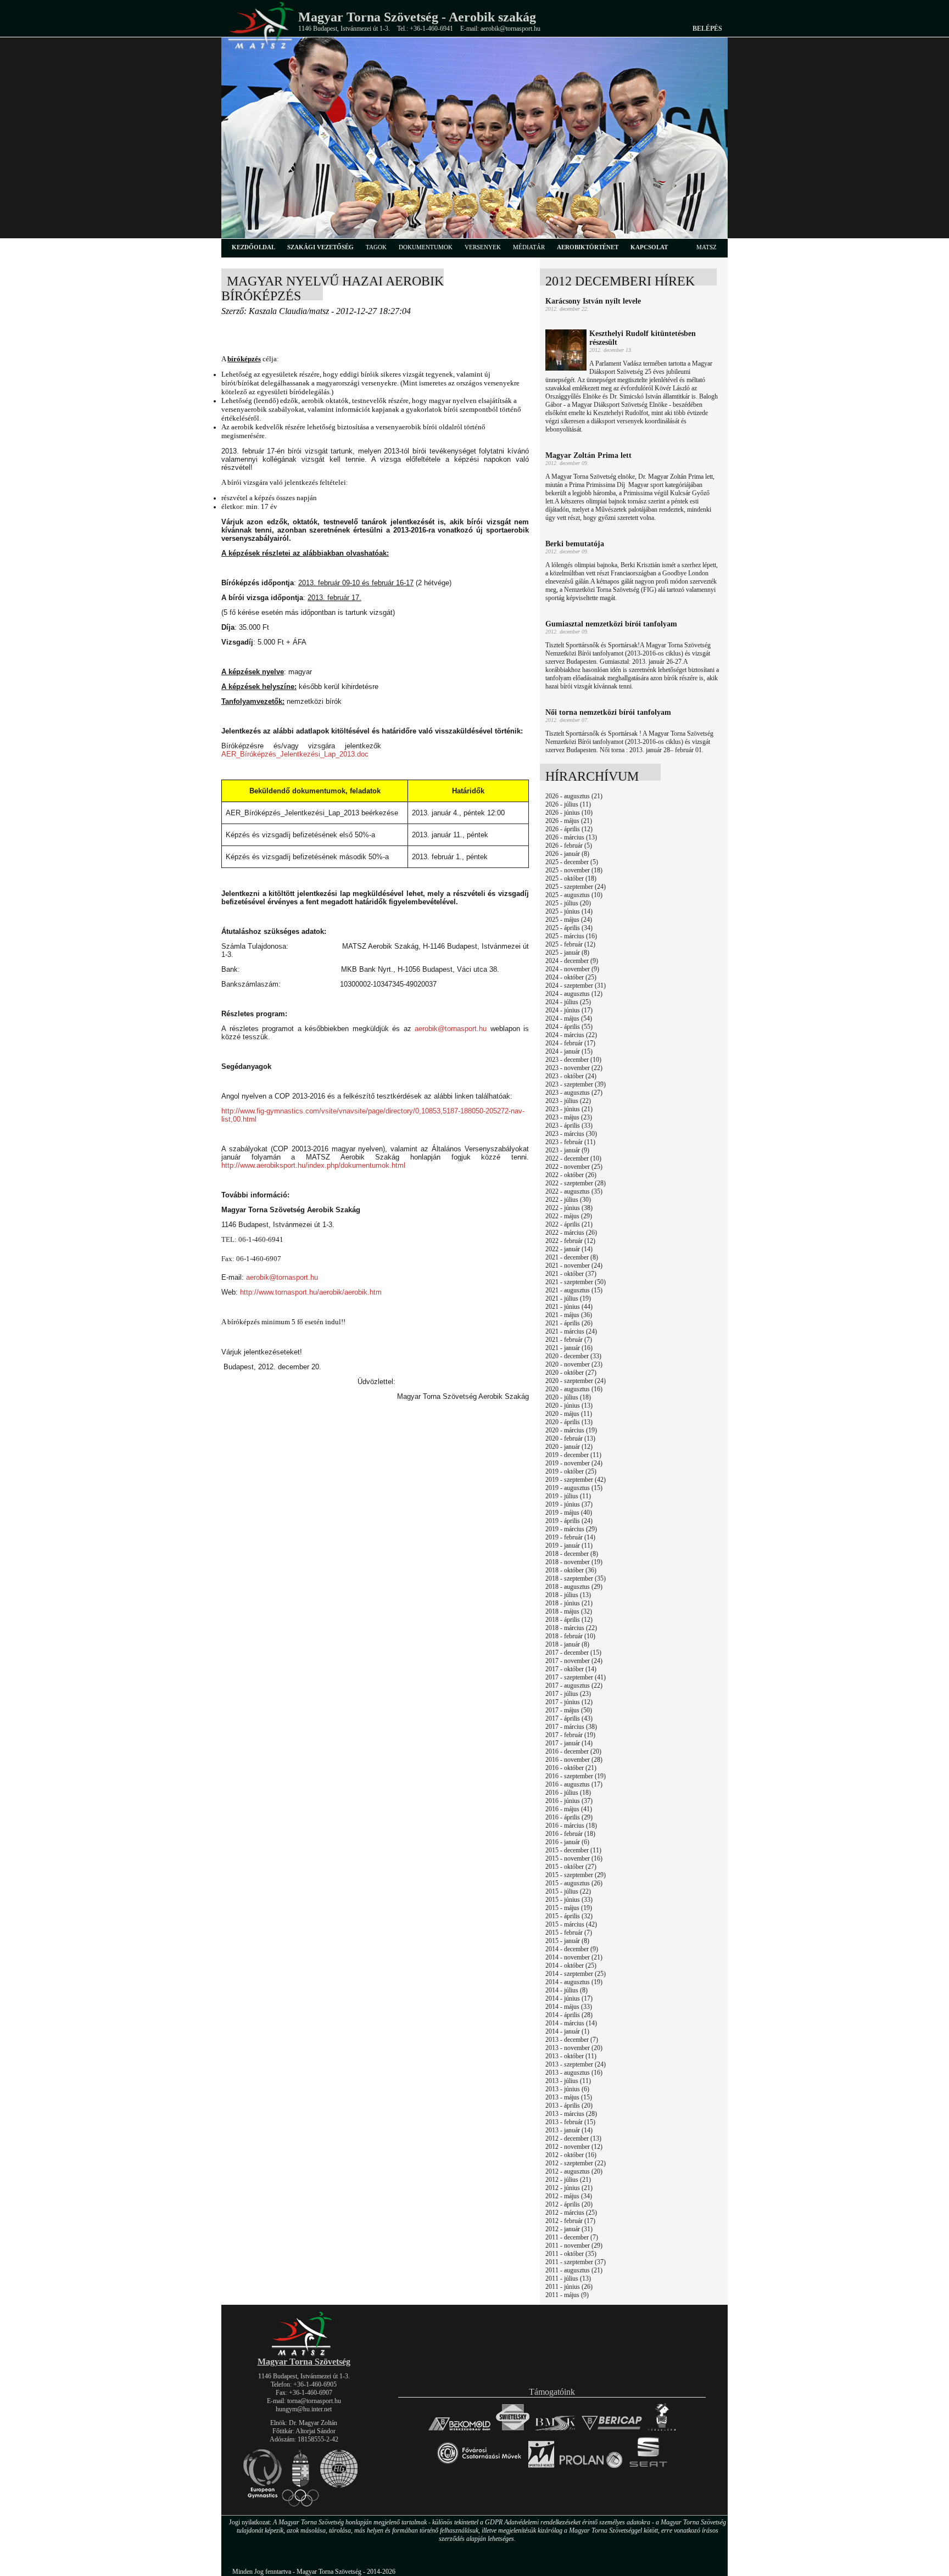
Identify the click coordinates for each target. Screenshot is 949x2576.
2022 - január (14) (569, 1249)
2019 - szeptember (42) (576, 1480)
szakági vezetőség (320, 247)
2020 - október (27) (571, 1373)
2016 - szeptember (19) (576, 1776)
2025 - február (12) (570, 944)
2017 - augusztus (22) (574, 1685)
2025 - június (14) (569, 911)
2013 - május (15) (569, 2097)
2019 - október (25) (571, 1471)
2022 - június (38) (569, 1208)
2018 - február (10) (570, 1636)
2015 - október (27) (571, 1867)
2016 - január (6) (567, 1842)
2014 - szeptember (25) (576, 1974)
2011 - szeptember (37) (576, 2262)
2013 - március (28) (571, 2114)
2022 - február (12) (570, 1241)
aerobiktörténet (588, 247)
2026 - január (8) (567, 854)
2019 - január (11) (569, 1545)
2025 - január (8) (567, 953)
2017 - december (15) (573, 1653)
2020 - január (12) (569, 1447)
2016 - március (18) (571, 1825)
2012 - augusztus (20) (574, 2171)
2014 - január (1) (567, 2031)
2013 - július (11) (568, 2081)
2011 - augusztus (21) (574, 2270)
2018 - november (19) (574, 1562)
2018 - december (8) (572, 1554)
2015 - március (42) (571, 1924)
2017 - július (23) (568, 1694)
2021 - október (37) (571, 1274)
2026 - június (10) (569, 813)
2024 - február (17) (570, 1043)
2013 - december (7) (572, 2040)
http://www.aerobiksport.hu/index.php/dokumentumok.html (313, 1165)
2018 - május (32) (569, 1611)
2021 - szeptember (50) (576, 1282)
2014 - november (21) (574, 1957)
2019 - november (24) (574, 1463)
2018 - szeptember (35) (576, 1578)
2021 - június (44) (569, 1307)
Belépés (707, 29)
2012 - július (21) (568, 2180)
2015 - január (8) (567, 1941)
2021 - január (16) (569, 1348)
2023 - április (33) (569, 1125)
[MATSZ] (304, 2354)
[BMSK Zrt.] (556, 2430)
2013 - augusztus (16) (574, 2073)
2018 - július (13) (568, 1595)
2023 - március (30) (571, 1134)
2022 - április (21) (569, 1224)
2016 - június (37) (569, 1801)
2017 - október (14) (571, 1669)
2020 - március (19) (571, 1430)
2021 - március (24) (571, 1331)
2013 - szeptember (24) (576, 2064)
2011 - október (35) (571, 2254)
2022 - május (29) (569, 1216)
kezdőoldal (253, 247)
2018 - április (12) (569, 1620)
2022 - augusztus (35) (574, 1191)
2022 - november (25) (574, 1167)
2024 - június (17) (569, 1010)
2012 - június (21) (569, 2188)
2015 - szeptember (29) (576, 1875)
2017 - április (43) (569, 1718)
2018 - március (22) (571, 1628)
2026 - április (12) (569, 829)
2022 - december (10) (573, 1158)
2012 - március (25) (571, 2213)
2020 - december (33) (573, 1356)
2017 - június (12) (569, 1702)
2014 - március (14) (571, 2023)
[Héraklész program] (661, 2430)
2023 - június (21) (569, 1109)
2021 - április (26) (569, 1323)
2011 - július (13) (568, 2278)
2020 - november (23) (574, 1364)
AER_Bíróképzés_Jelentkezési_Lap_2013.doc (295, 754)
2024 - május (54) (569, 1018)
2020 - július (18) (568, 1397)
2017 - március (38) (571, 1727)
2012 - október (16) (571, 2155)
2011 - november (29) (574, 2245)
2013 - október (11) (571, 2056)
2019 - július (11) (568, 1496)
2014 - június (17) (569, 1998)
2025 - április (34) (569, 928)
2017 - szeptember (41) (576, 1677)
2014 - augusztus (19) (574, 1982)
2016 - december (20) (573, 1751)
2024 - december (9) (572, 961)
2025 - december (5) (572, 862)
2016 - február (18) (570, 1834)
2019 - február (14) (570, 1537)
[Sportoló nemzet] (541, 2468)
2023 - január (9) (567, 1150)
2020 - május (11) (569, 1414)
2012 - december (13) (573, 2138)
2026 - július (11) (568, 804)
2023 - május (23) (569, 1117)
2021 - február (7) (569, 1340)
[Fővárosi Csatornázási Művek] (479, 2468)
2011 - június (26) (569, 2287)
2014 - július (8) (566, 1990)
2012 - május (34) (569, 2196)
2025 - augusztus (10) (574, 895)
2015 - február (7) (569, 1933)
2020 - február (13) (570, 1438)
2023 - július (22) (568, 1101)
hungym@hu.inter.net (304, 2409)
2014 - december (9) (572, 1949)
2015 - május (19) (569, 1908)
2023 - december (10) (573, 1060)
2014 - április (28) (569, 2015)
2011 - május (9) (567, 2295)
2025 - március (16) (571, 936)
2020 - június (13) (569, 1405)
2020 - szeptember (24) (576, 1381)
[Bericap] (612, 2430)
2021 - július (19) (568, 1298)
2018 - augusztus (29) (574, 1587)
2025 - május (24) (569, 920)
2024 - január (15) (569, 1051)
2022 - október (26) (571, 1175)
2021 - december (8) (572, 1257)
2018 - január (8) (567, 1644)
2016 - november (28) (574, 1760)
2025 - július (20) (568, 903)
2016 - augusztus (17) (574, 1784)
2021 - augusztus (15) (574, 1290)
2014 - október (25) (571, 1965)
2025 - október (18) (571, 878)
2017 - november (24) (574, 1661)
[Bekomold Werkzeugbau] (459, 2430)
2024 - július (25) (568, 1002)
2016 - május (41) (569, 1809)
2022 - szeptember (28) (576, 1183)
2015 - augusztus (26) (574, 1883)
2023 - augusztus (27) (574, 1093)
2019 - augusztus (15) (574, 1488)
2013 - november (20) (574, 2048)
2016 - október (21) (571, 1768)
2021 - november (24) (574, 1265)
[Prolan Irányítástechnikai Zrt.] (591, 2468)
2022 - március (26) (571, 1233)
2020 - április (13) (569, 1422)
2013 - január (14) (569, 2130)
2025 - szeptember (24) (576, 887)
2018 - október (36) (571, 1570)
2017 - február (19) (570, 1735)
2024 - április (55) (569, 1027)
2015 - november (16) (574, 1858)
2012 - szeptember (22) (576, 2163)
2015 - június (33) (569, 1900)
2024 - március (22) (571, 1035)
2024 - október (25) (571, 977)
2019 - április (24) (569, 1521)
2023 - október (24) (571, 1076)
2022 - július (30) (568, 1200)
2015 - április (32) (569, 1916)
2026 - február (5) (569, 845)
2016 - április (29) (569, 1817)
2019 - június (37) (569, 1504)
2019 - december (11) (573, 1455)
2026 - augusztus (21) (574, 796)
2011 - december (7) (572, 2237)
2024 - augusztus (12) (574, 994)
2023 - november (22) (574, 1068)
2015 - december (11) (573, 1850)
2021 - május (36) (569, 1315)
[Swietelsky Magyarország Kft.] (513, 2430)
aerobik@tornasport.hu (451, 1029)
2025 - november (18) (574, 870)
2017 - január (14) (569, 1743)
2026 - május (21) (569, 821)
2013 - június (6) (567, 2089)
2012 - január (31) (569, 2229)
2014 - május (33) (569, 2007)
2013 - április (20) (569, 2105)
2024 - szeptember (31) (576, 985)
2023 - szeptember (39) (576, 1084)
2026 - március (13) (571, 837)
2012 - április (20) (569, 2204)
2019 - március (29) (571, 1529)
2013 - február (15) (570, 2122)
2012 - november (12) (574, 2147)
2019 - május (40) (569, 1513)
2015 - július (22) (568, 1891)
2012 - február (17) (570, 2221)
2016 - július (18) (568, 1793)
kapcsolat (649, 247)
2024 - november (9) (572, 969)
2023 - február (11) (570, 1142)
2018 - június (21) (569, 1603)
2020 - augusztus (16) (574, 1389)
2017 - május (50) (569, 1710)
